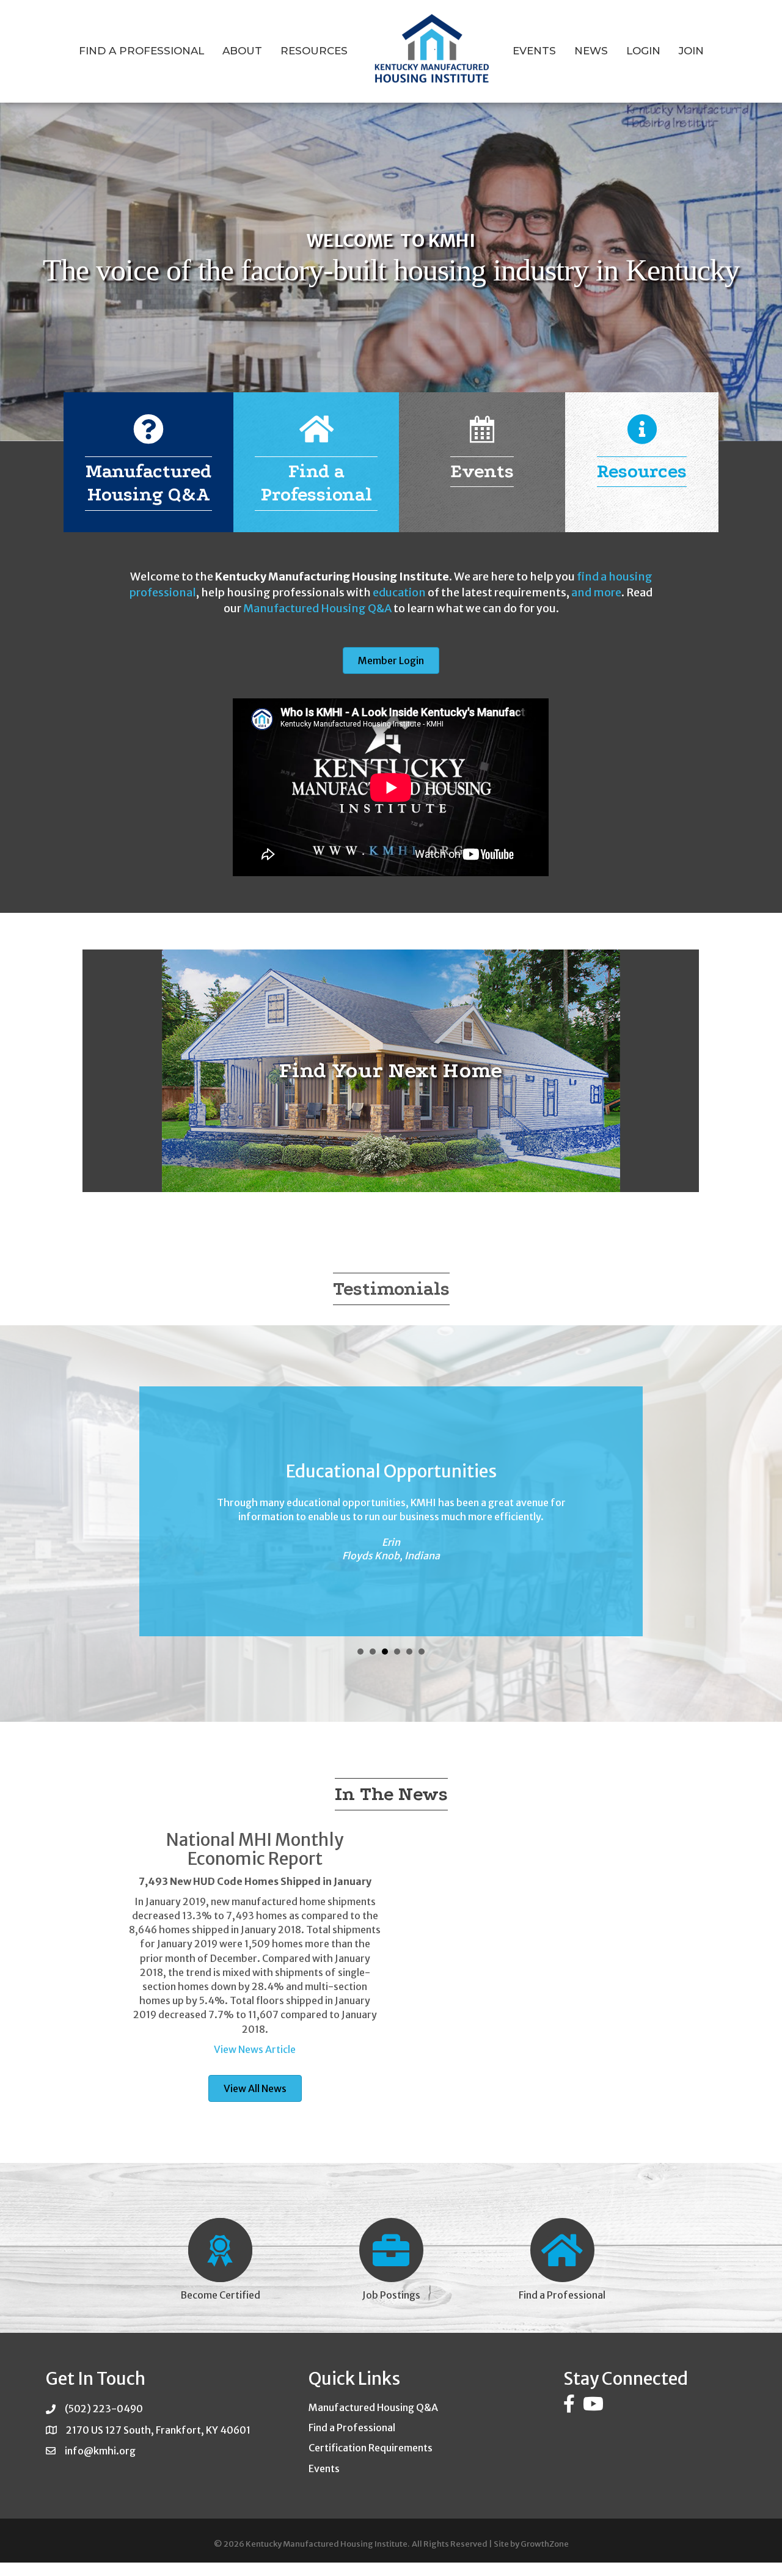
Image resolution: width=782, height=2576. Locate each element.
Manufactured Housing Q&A (317, 608)
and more (596, 592)
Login (643, 51)
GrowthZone (545, 2544)
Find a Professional (141, 51)
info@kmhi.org (100, 2451)
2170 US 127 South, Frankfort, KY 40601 (158, 2430)
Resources (314, 51)
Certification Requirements (371, 2448)
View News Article (255, 2049)
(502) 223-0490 (104, 2409)
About (242, 51)
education (399, 592)
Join (691, 51)
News (591, 51)
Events (534, 51)
